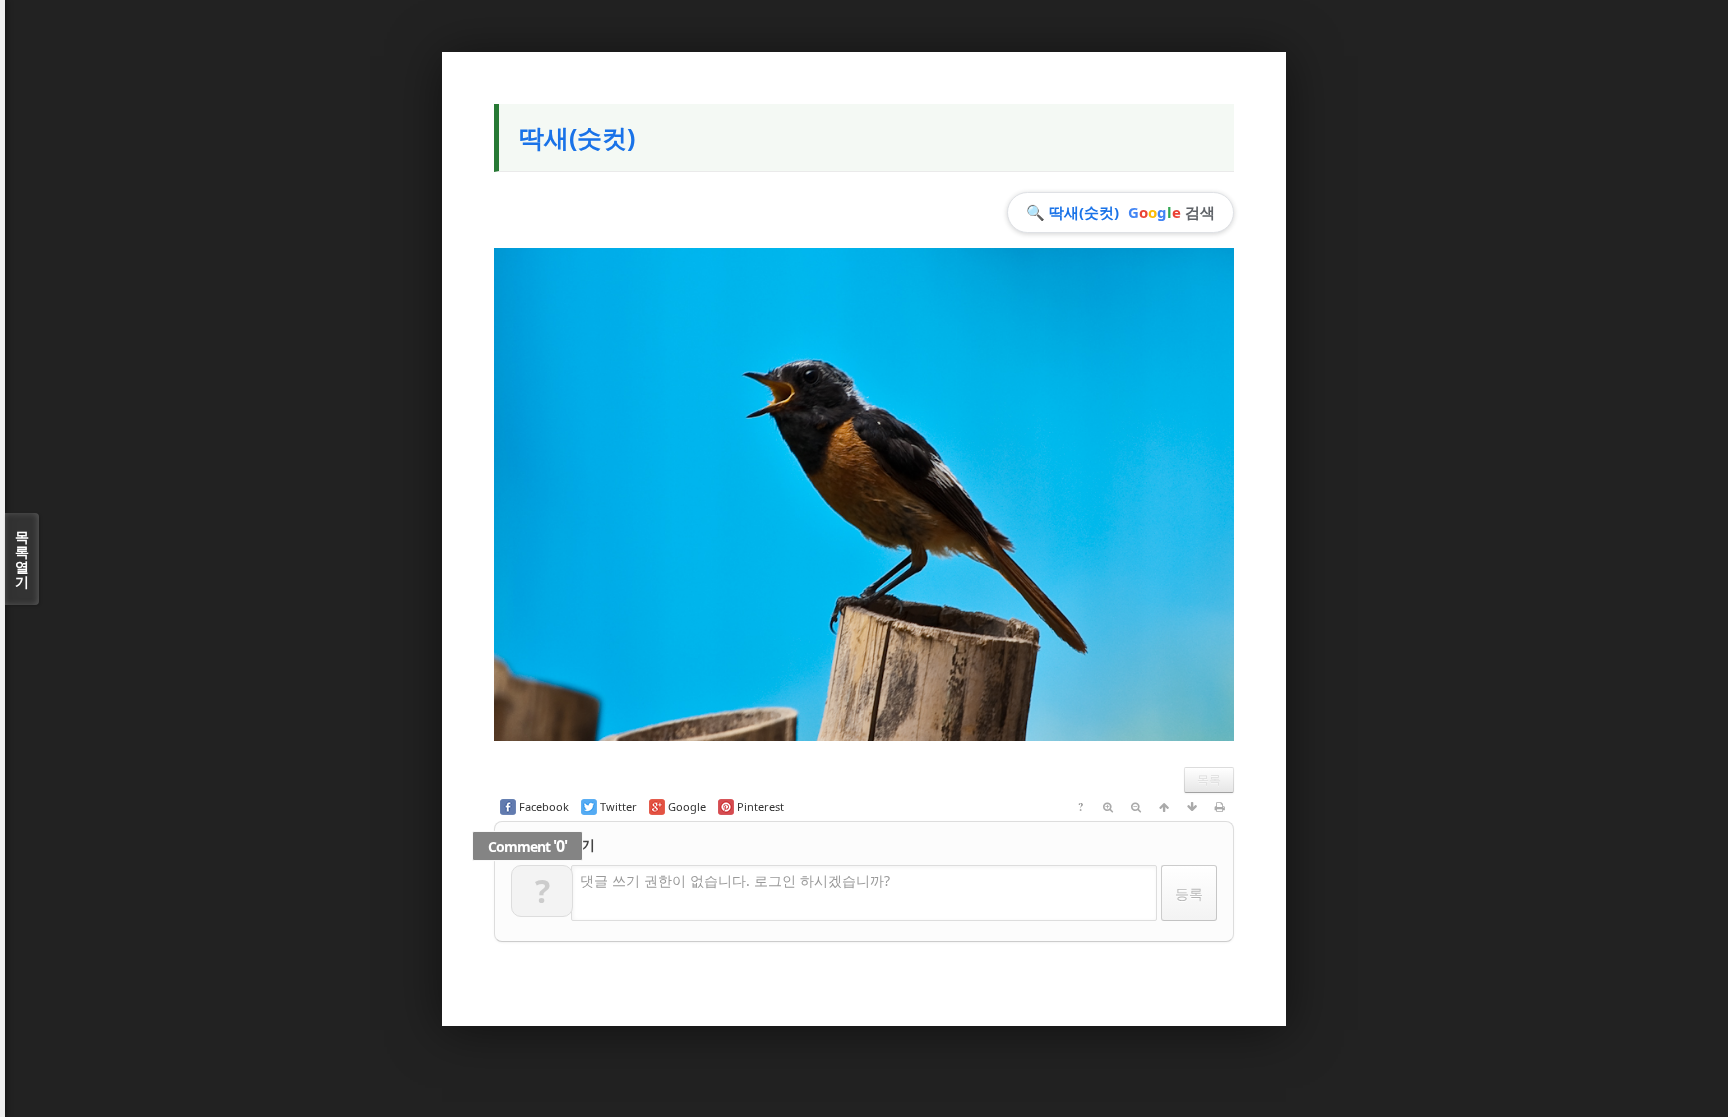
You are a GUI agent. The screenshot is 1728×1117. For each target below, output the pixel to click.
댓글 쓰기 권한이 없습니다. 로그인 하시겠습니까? (735, 880)
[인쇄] (1220, 807)
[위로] (1164, 807)
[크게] (1108, 807)
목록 (1209, 779)
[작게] (1136, 807)
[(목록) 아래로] (1192, 807)
